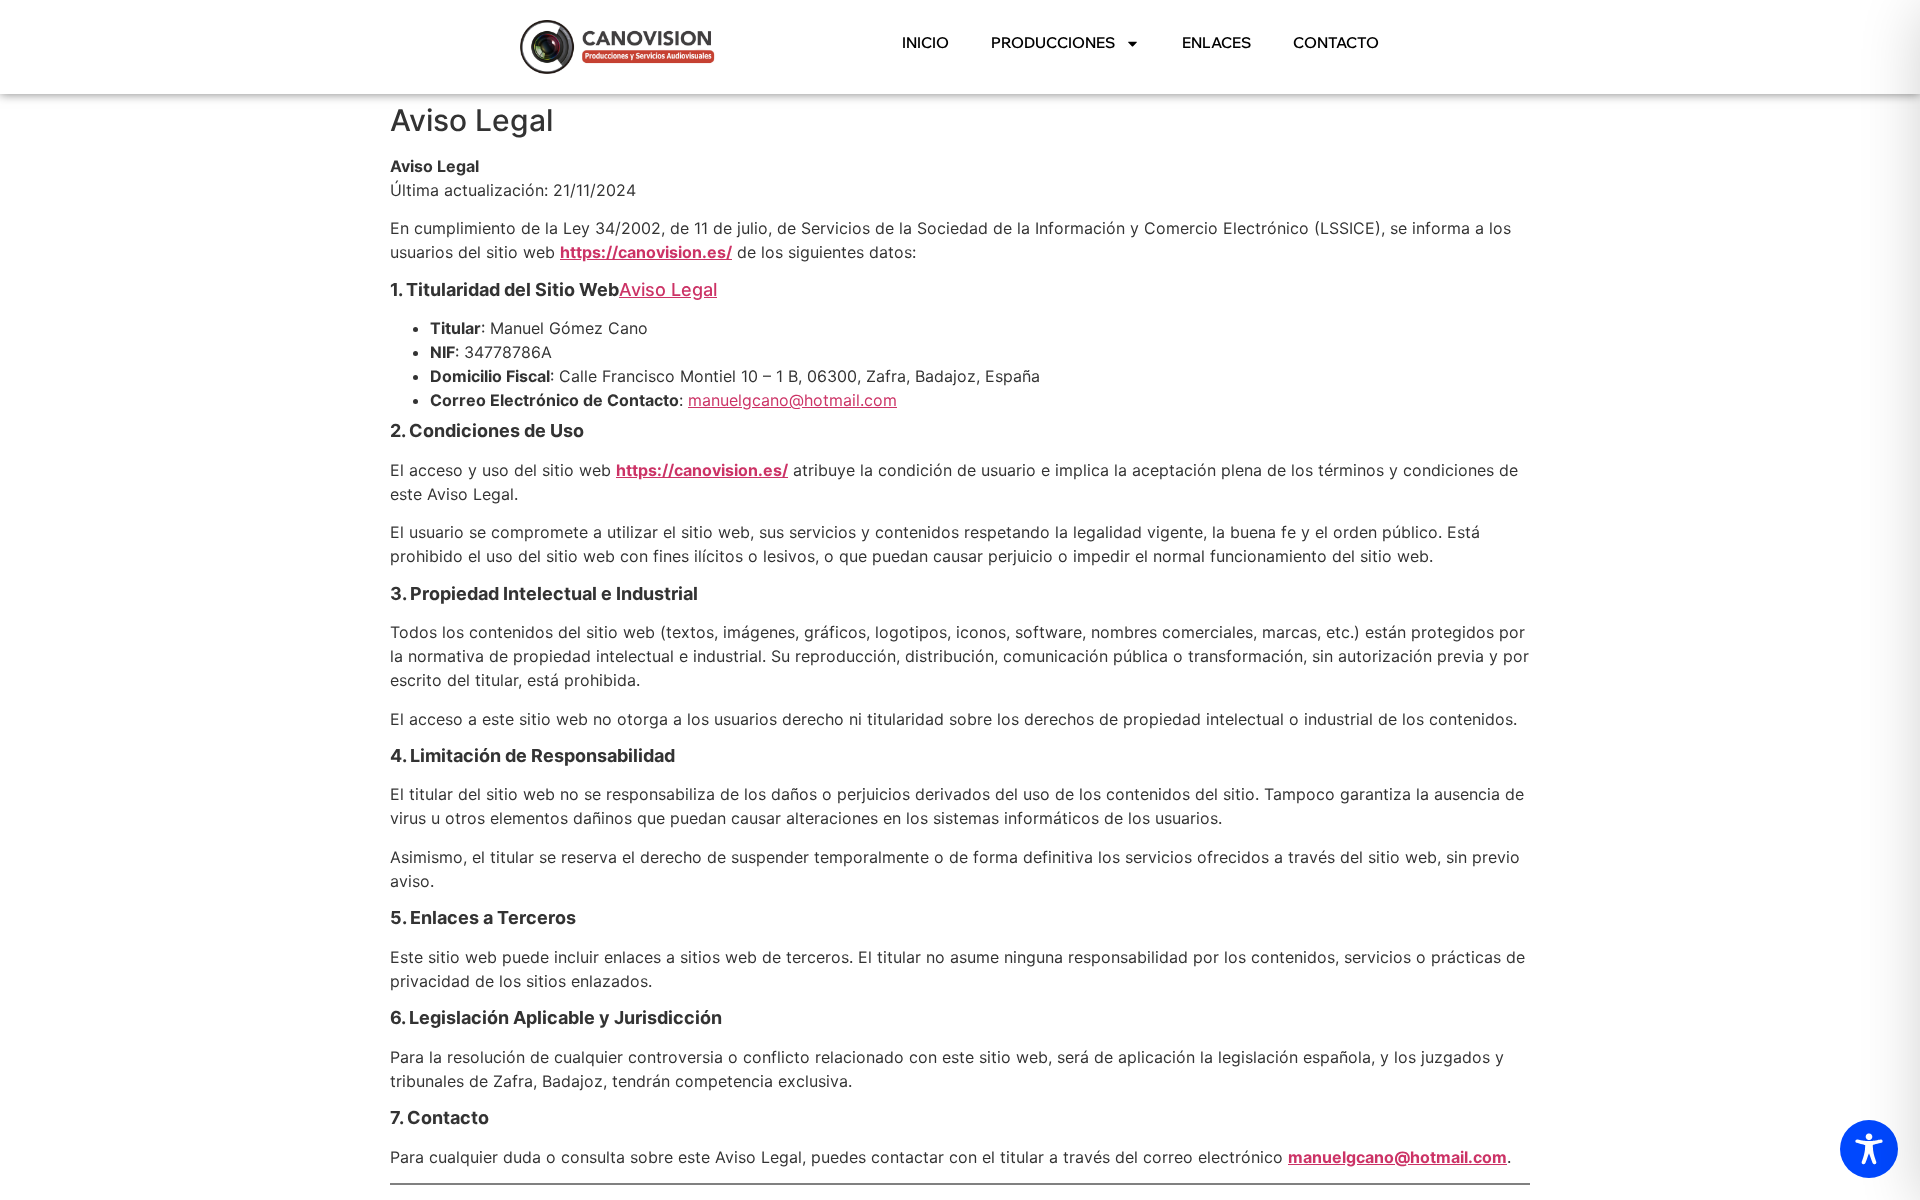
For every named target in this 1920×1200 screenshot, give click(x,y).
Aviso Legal (668, 289)
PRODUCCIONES (1053, 42)
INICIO (925, 42)
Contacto (1336, 42)
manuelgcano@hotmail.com (792, 400)
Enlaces (1216, 42)
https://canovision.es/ (646, 252)
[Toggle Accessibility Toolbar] (1869, 1149)
